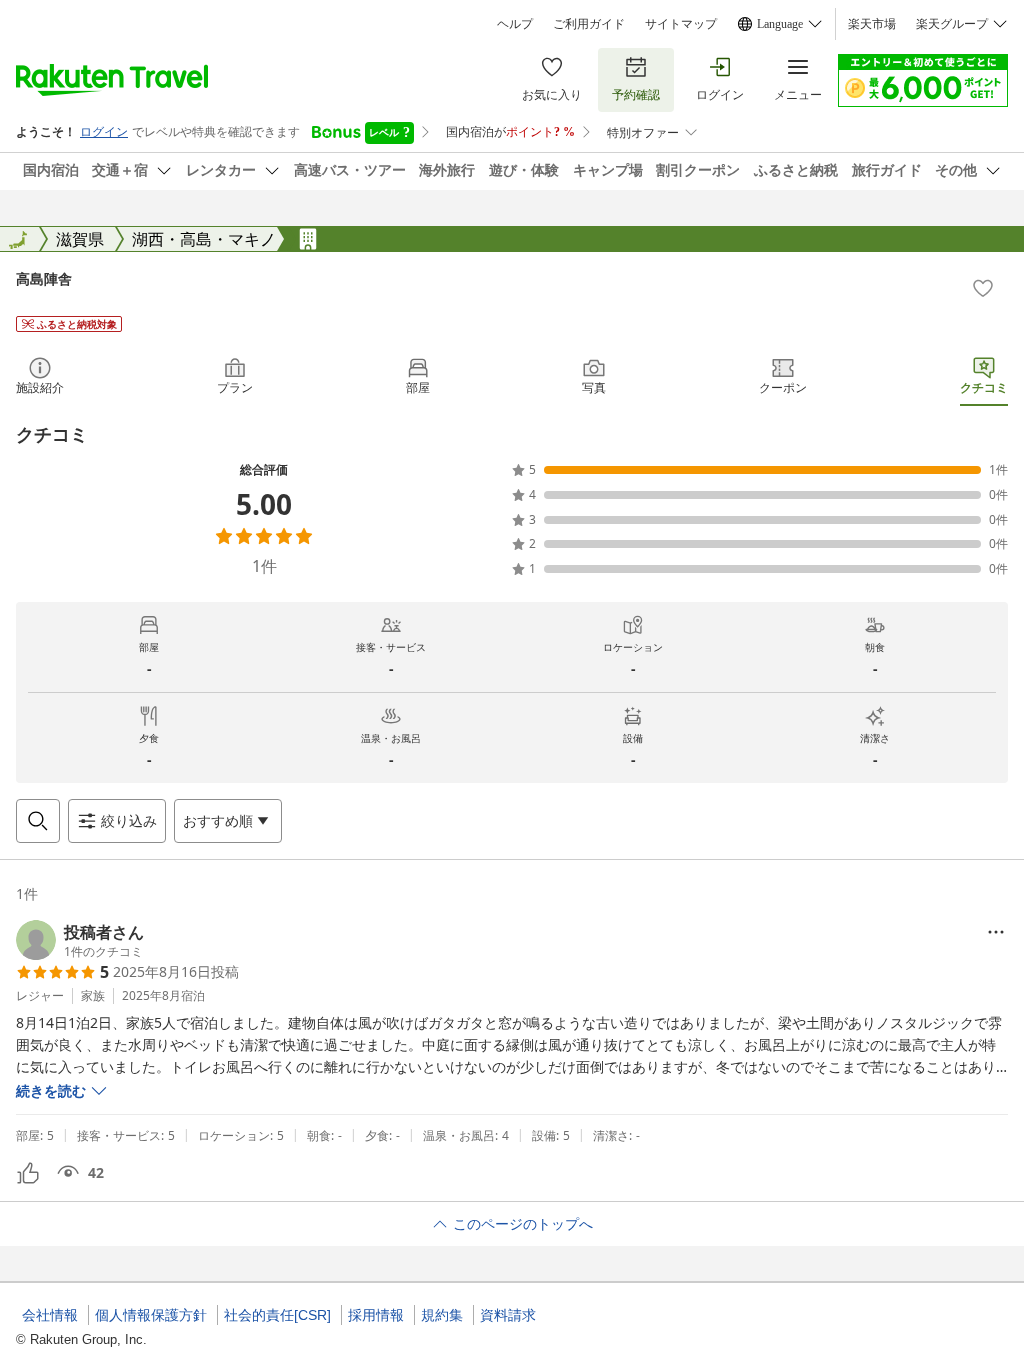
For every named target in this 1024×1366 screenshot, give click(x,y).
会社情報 (50, 1315)
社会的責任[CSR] (277, 1315)
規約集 (442, 1315)
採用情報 (376, 1315)
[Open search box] (38, 821)
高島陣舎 (44, 278)
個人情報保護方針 (151, 1315)
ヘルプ (515, 24)
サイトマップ (681, 24)
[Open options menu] (996, 932)
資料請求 (508, 1315)
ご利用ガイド (589, 24)
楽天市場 (872, 24)
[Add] (983, 288)
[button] (80, 940)
